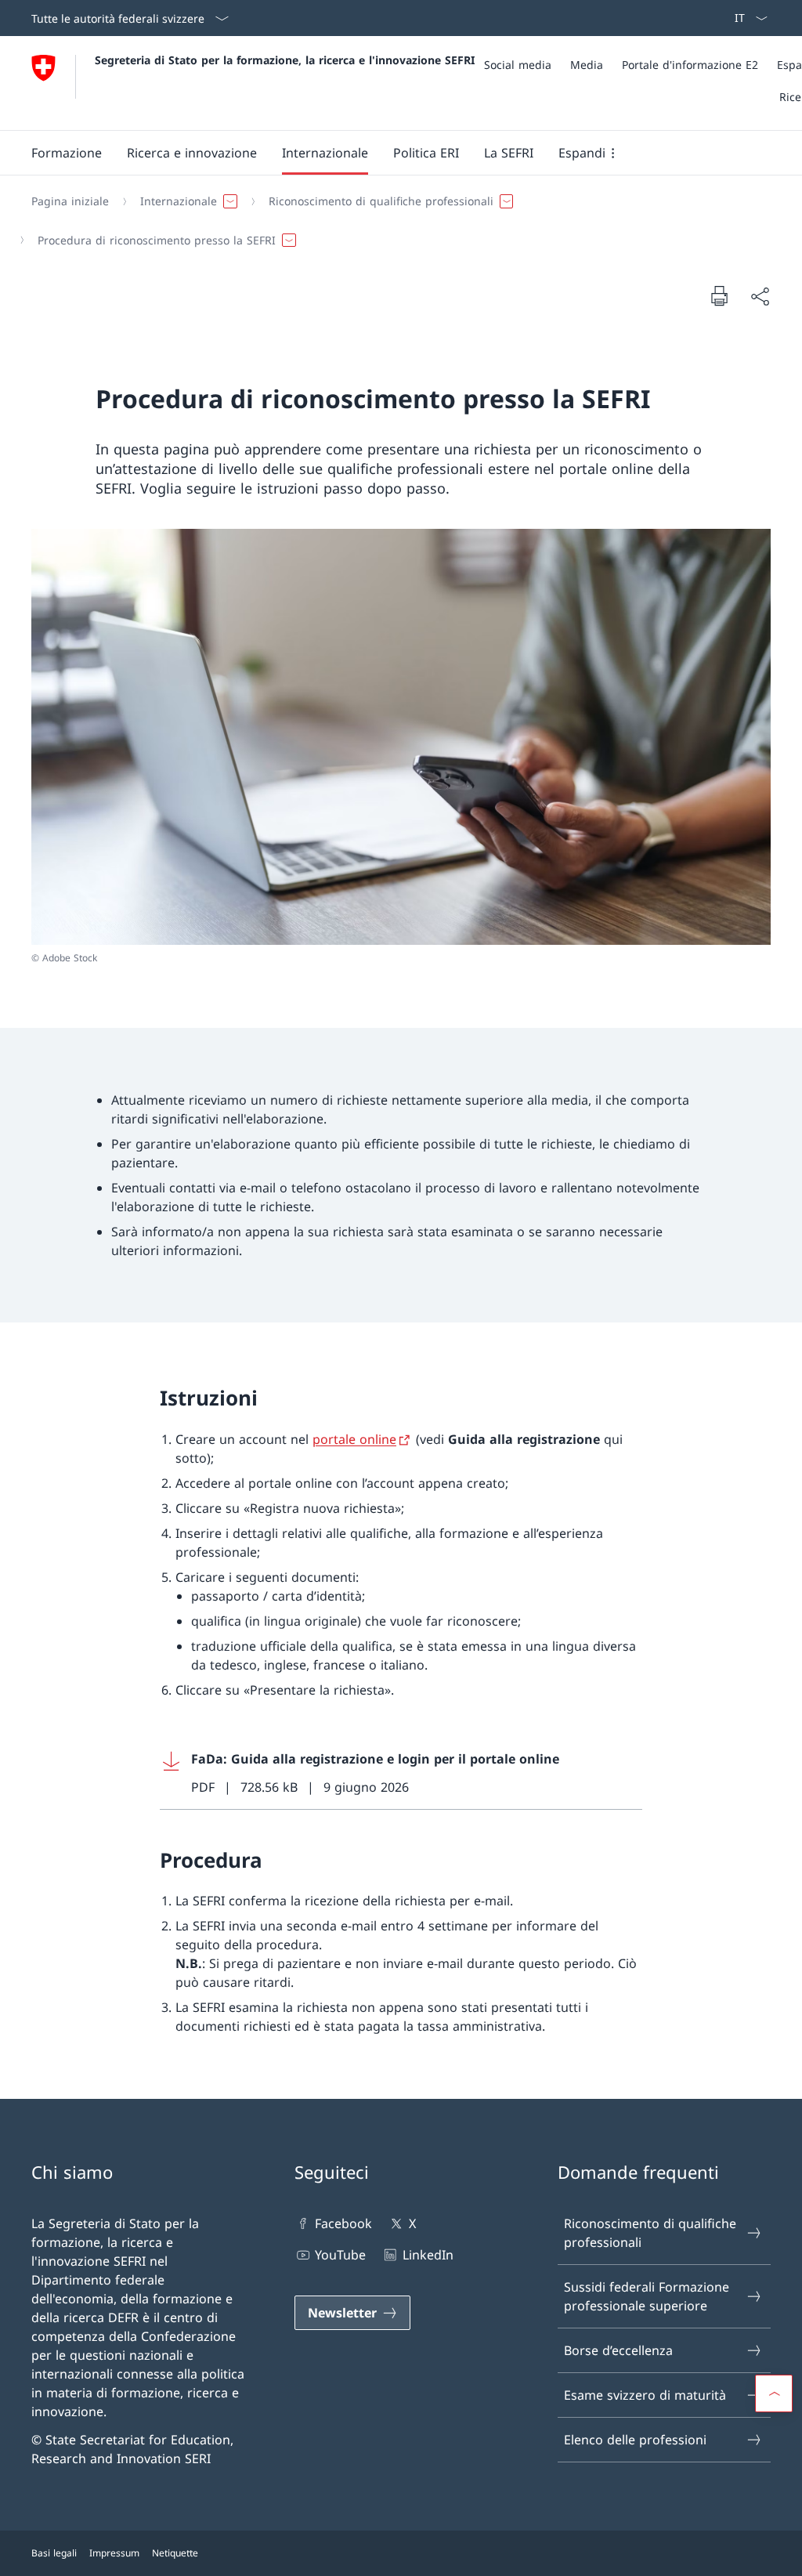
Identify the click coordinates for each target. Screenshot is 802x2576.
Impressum (114, 2553)
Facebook (343, 2223)
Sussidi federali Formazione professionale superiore (647, 2296)
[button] (67, 153)
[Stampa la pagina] (719, 295)
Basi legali (54, 2553)
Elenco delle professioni (635, 2440)
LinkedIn (428, 2255)
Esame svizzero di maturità (645, 2395)
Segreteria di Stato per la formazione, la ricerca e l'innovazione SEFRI (285, 60)
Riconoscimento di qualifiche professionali (650, 2233)
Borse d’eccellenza (618, 2350)
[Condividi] (760, 296)
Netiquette (175, 2553)
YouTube (340, 2255)
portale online (354, 1439)
